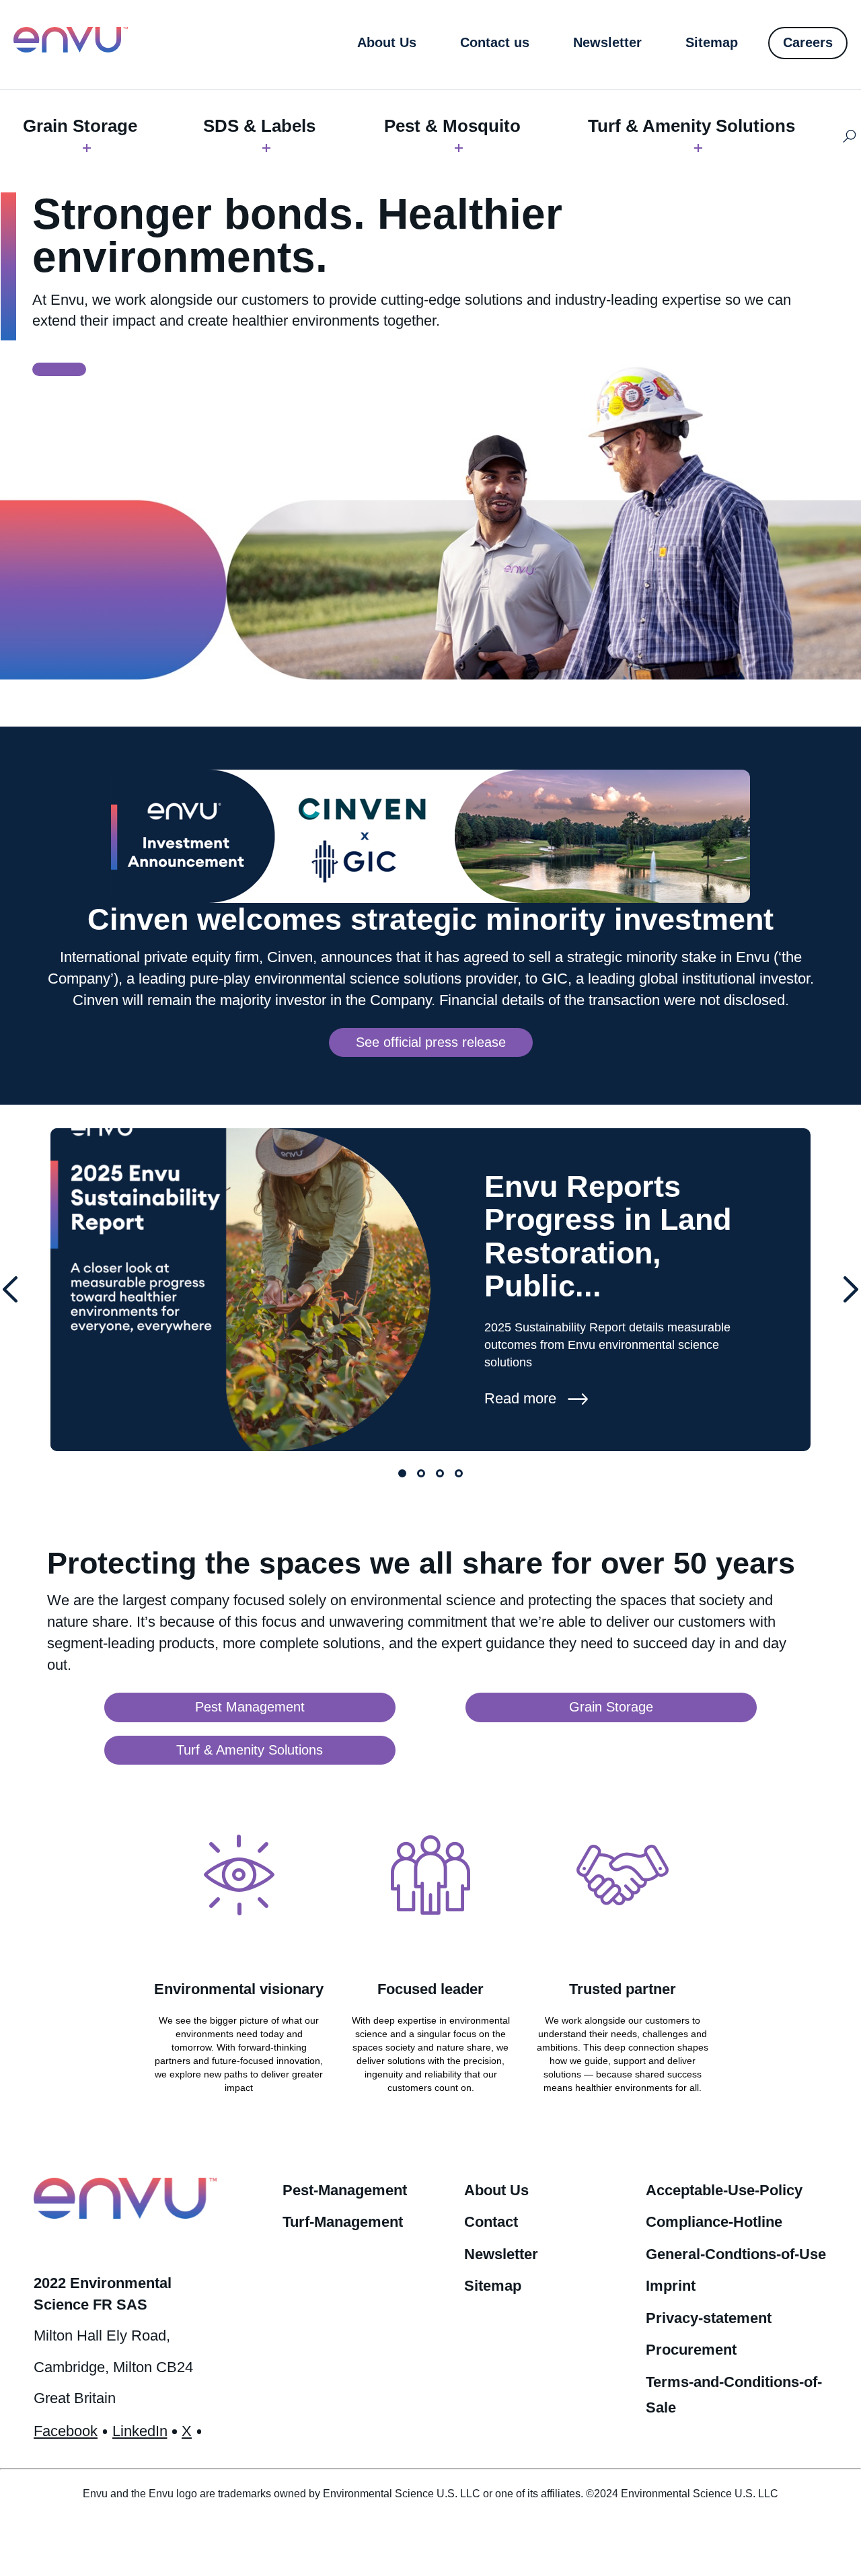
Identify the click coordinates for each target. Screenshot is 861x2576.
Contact (491, 2222)
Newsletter (501, 2254)
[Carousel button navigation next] (851, 1290)
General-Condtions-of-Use (736, 2254)
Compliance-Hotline (714, 2222)
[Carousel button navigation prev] (10, 1290)
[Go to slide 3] (440, 1473)
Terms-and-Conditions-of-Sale (734, 2395)
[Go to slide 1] (402, 1473)
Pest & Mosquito (452, 126)
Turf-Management (343, 2222)
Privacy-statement (709, 2318)
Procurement (691, 2350)
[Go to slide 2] (421, 1473)
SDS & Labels (259, 126)
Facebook (66, 2431)
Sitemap (493, 2286)
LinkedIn (140, 2431)
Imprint (671, 2286)
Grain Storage (80, 126)
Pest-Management (345, 2190)
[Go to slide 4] (459, 1473)
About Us (496, 2190)
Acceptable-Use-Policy (724, 2190)
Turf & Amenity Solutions (691, 126)
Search (849, 137)
